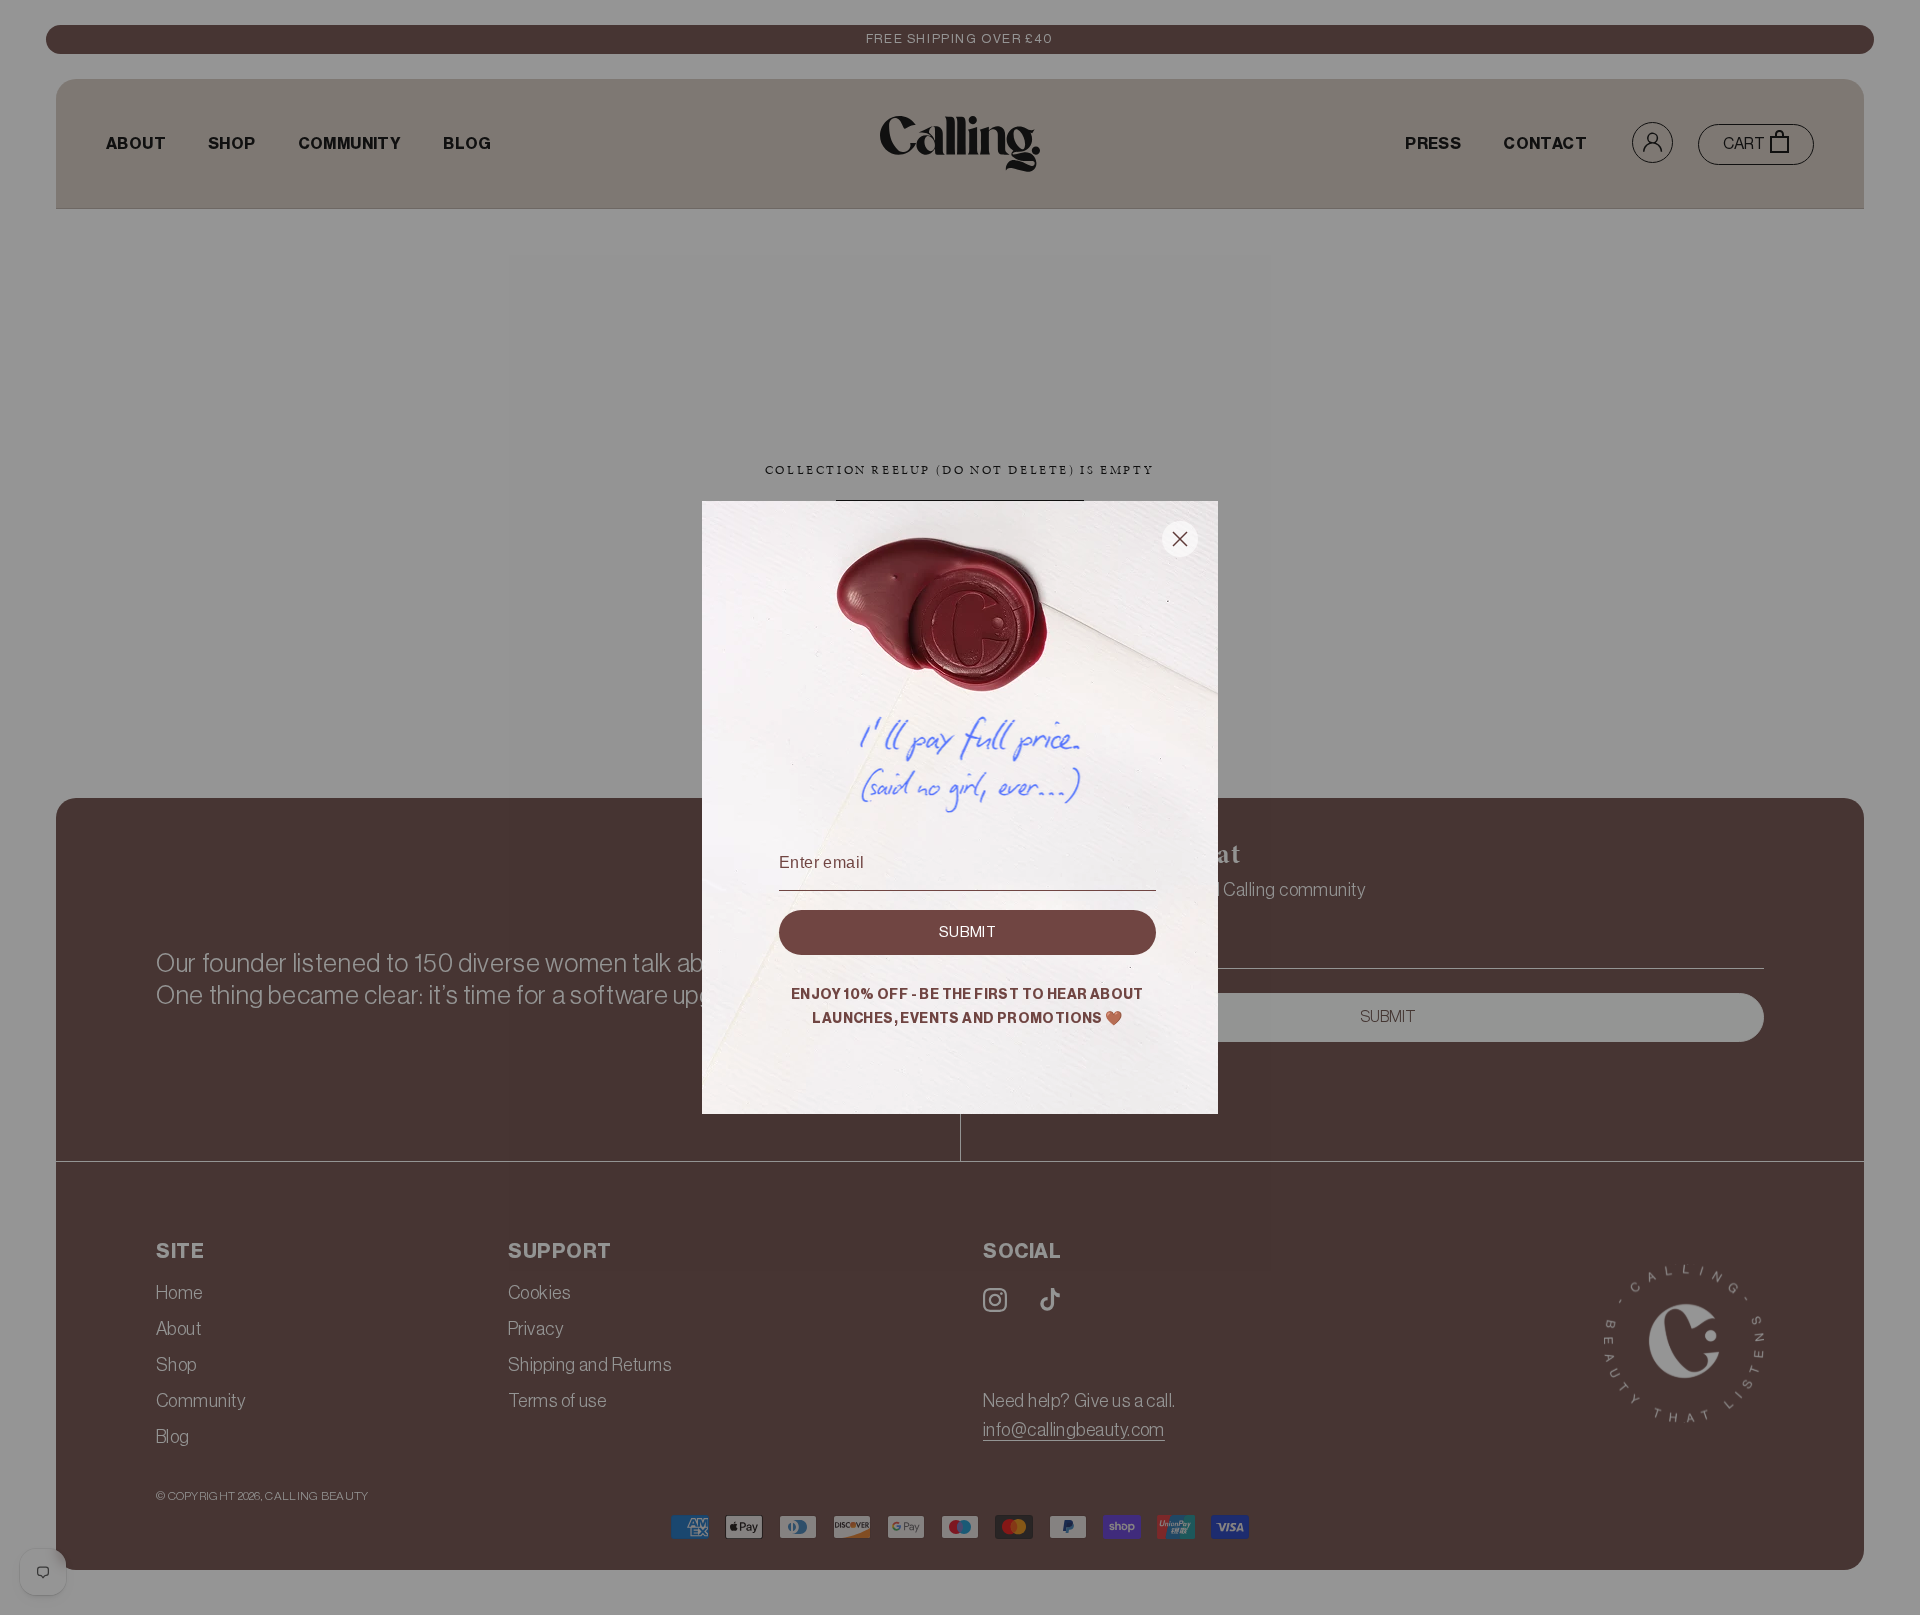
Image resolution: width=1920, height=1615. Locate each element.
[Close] (1180, 543)
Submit (967, 932)
